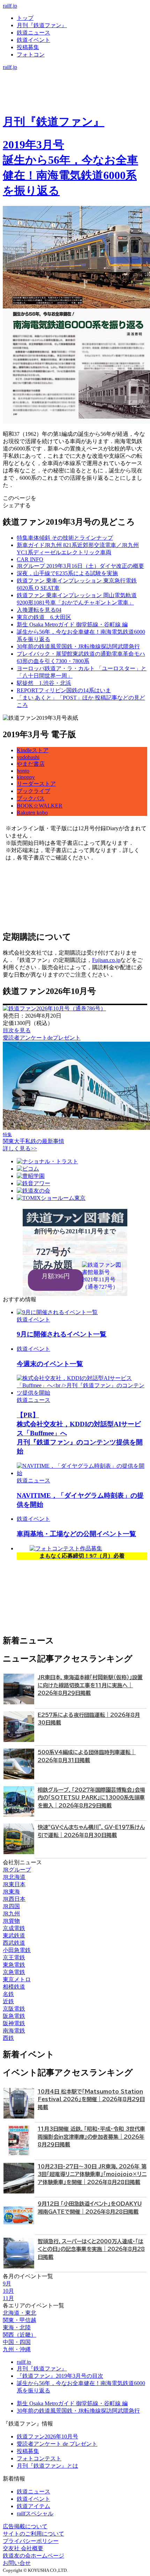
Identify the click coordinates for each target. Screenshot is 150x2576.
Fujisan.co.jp (106, 960)
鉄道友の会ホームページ (33, 2556)
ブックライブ (33, 791)
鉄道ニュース (33, 33)
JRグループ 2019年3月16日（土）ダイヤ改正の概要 (80, 566)
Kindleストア (33, 750)
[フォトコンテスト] (75, 103)
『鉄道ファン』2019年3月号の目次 (60, 2376)
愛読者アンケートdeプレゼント (42, 1038)
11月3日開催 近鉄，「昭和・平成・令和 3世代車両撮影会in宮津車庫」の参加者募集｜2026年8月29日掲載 (91, 2137)
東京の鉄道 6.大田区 (44, 617)
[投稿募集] (75, 96)
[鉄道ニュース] (75, 81)
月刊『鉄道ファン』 (42, 25)
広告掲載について (25, 2526)
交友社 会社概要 (23, 2548)
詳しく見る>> (20, 1148)
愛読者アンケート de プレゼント (57, 2444)
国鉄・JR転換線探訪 (78, 646)
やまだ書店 (31, 764)
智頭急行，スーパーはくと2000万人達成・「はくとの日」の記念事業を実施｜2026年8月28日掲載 (91, 2249)
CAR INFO (30, 559)
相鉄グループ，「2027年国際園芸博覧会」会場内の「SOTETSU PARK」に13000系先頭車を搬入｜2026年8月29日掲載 (91, 1798)
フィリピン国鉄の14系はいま (64, 690)
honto (23, 771)
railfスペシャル (35, 2513)
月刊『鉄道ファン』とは (47, 2466)
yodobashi (28, 757)
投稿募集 (28, 47)
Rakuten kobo (32, 813)
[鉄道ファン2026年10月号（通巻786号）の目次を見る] (54, 1008)
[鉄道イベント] (75, 89)
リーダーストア (36, 784)
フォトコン (31, 55)
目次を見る (17, 1030)
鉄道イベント (33, 40)
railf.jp (10, 6)
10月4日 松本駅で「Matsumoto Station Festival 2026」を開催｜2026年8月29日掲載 (91, 2099)
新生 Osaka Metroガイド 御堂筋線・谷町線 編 (72, 624)
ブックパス (31, 798)
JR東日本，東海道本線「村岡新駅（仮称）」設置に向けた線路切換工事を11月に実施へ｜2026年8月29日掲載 (90, 1685)
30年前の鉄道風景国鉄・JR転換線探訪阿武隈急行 (78, 2411)
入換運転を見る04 (39, 610)
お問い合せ (17, 2563)
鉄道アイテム (33, 2506)
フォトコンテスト (39, 2458)
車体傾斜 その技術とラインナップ (65, 538)
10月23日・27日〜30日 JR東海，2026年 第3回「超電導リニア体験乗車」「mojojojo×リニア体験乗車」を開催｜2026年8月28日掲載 (92, 2174)
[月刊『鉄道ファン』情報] (75, 74)
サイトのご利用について (33, 2534)
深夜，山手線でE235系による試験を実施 (67, 573)
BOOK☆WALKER (40, 806)
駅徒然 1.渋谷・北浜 (44, 683)
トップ (25, 18)
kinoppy (26, 777)
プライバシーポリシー (31, 2541)
